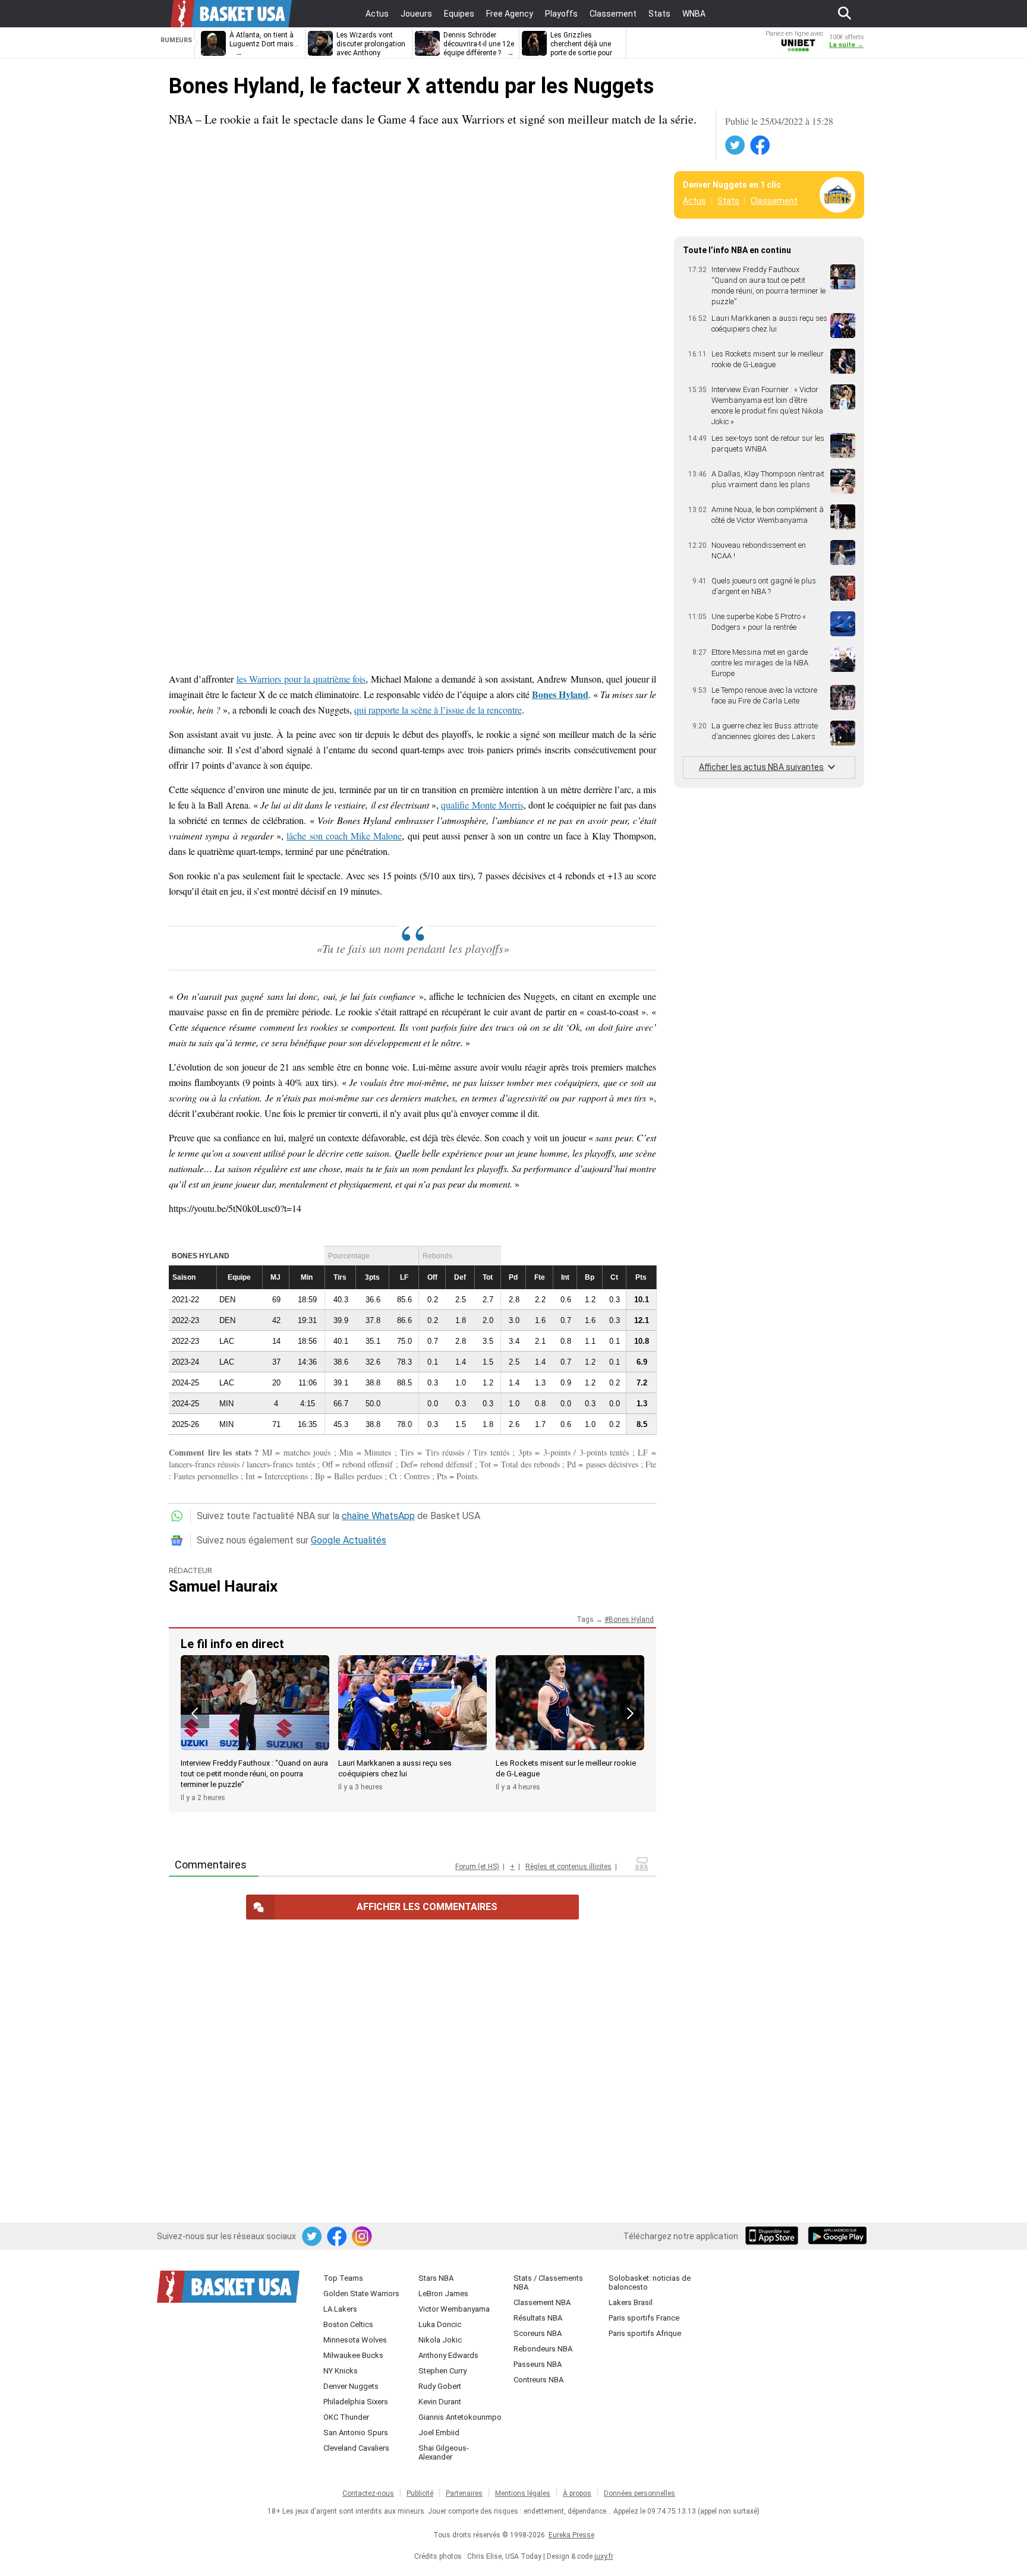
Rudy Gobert (440, 2386)
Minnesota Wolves (355, 2340)
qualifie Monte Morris (482, 805)
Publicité (420, 2493)
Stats (728, 201)
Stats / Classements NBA (548, 2283)
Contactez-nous (368, 2493)
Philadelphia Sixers (356, 2402)
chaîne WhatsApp (378, 1516)
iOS (774, 2237)
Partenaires (464, 2493)
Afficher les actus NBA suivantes (761, 767)
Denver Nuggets (351, 2386)
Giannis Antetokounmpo (460, 2417)
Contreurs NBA (538, 2380)
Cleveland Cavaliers (356, 2448)
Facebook (761, 146)
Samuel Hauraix (223, 1586)
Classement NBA (542, 2302)
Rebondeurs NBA (543, 2349)
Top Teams (343, 2278)
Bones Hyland (631, 1620)
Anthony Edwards (448, 2355)
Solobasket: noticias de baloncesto (650, 2283)
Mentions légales (523, 2493)
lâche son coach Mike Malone (344, 836)
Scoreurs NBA (538, 2333)
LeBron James (443, 2294)
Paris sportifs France (644, 2318)
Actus (694, 201)
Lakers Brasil (631, 2302)
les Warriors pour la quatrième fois (301, 679)
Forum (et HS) (477, 1867)
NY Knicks (341, 2371)
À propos (577, 2493)
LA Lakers (340, 2309)
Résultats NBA (538, 2318)
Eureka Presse (571, 2535)
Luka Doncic (440, 2324)
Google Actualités (349, 1540)
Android (837, 2237)
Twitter (736, 146)
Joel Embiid (439, 2433)
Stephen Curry (442, 2371)
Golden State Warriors (361, 2294)
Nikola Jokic (440, 2340)
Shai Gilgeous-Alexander (444, 2452)
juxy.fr (604, 2556)
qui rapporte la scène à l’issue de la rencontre (438, 710)
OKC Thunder (346, 2417)
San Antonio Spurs (356, 2433)
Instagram (363, 2237)
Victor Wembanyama (454, 2309)
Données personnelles (639, 2493)
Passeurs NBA (538, 2364)
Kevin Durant (440, 2402)
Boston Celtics (348, 2324)
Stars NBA (436, 2278)
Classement (774, 201)
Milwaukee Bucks (353, 2355)
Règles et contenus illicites (568, 1867)
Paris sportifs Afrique (645, 2333)
